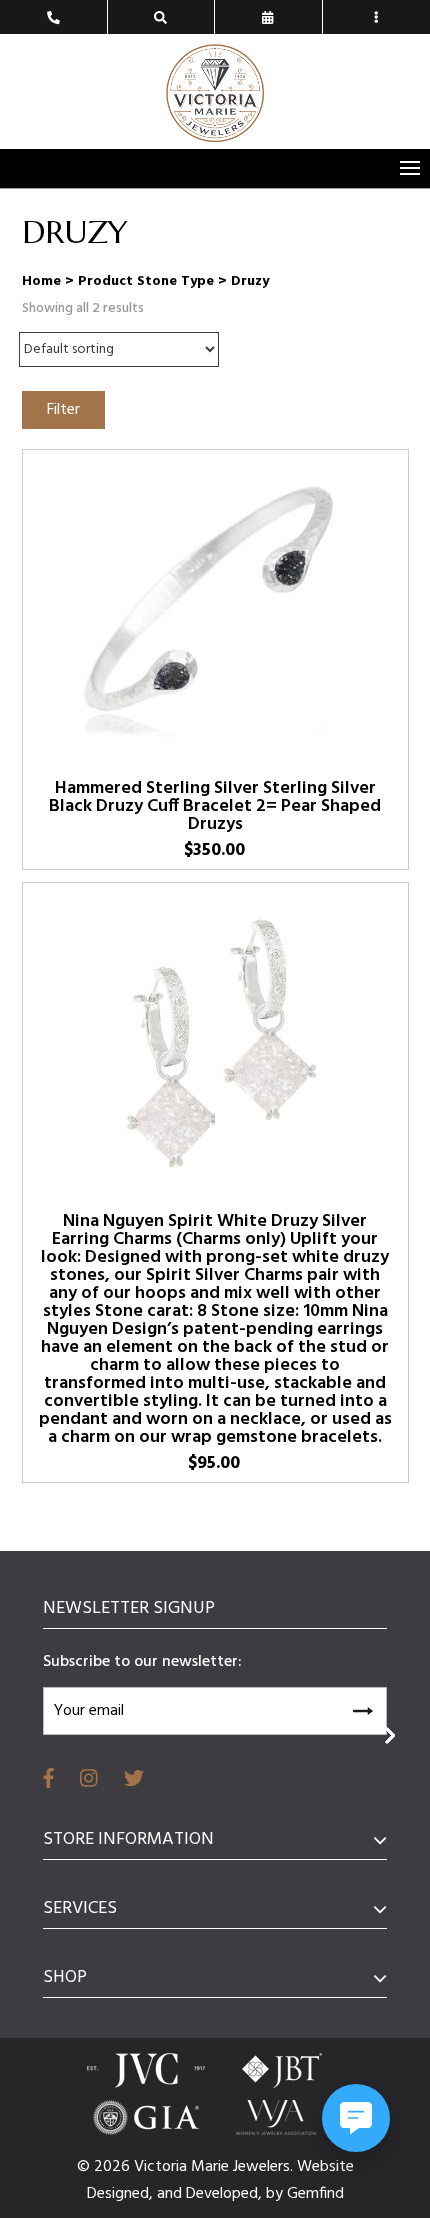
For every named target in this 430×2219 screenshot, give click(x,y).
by (276, 2194)
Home (41, 281)
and (171, 2194)
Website (325, 2167)
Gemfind (315, 2194)
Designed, (122, 2194)
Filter (63, 410)
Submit (362, 1708)
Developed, (226, 2194)
